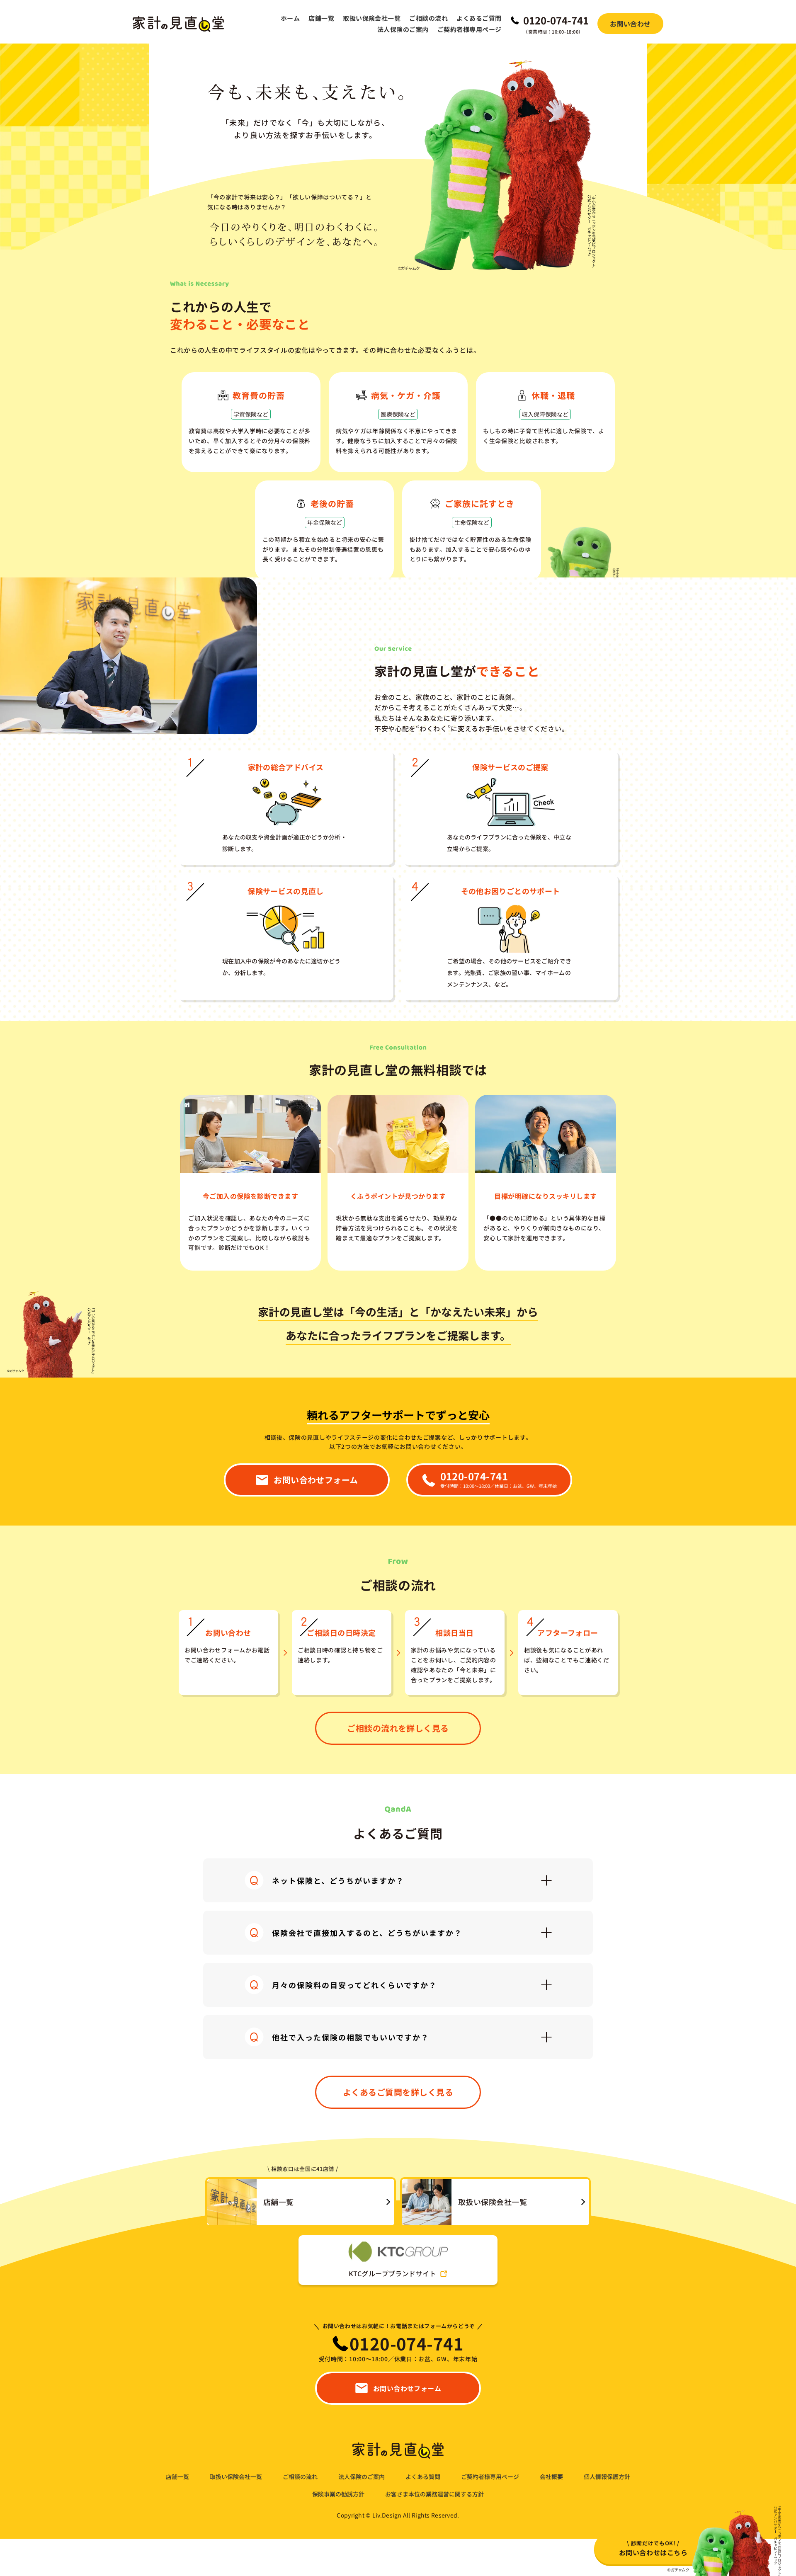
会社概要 (551, 2477)
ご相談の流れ (428, 18)
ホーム (290, 18)
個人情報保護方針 (607, 2477)
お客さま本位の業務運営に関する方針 (434, 2494)
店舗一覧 (321, 18)
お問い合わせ (630, 24)
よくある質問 (423, 2477)
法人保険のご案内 (403, 29)
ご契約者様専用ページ (470, 29)
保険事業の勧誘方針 (338, 2494)
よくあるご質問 (479, 18)
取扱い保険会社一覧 (372, 18)
